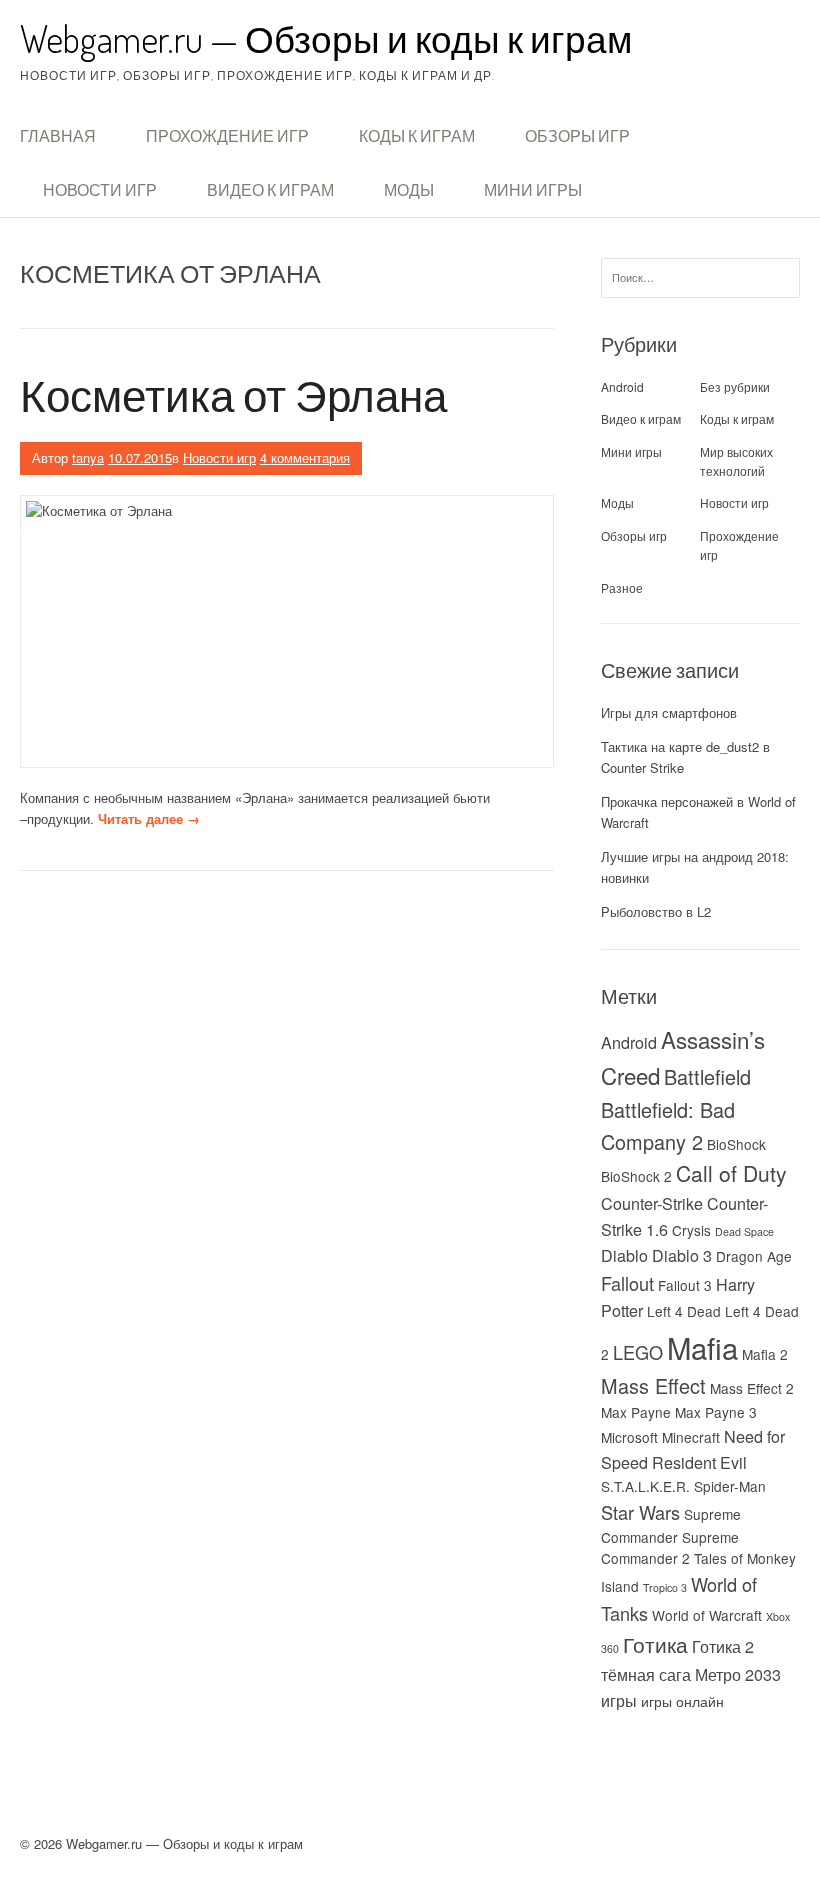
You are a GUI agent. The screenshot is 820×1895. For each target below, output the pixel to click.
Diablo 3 (682, 1255)
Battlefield (707, 1076)
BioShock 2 (636, 1176)
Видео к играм (270, 190)
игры (619, 1700)
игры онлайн (682, 1701)
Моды (409, 190)
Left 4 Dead (684, 1311)
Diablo (624, 1255)
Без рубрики (735, 386)
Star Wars (640, 1512)
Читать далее (149, 818)
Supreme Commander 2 (670, 1548)
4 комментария (305, 457)
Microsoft (629, 1437)
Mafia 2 (765, 1354)
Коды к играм (417, 136)
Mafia (702, 1347)
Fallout (627, 1283)
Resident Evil (699, 1462)
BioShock (736, 1144)
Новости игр (100, 190)
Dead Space (744, 1231)
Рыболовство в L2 (656, 911)
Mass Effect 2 (752, 1388)
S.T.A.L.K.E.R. (645, 1486)
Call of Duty (731, 1173)
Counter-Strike (652, 1203)
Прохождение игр (227, 136)
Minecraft (691, 1437)
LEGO (638, 1352)
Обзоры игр (577, 136)
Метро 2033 (738, 1674)
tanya (88, 457)
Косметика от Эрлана (233, 394)
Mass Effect (653, 1385)
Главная (58, 136)
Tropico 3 (665, 1587)
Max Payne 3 (716, 1412)
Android (622, 386)
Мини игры (533, 190)
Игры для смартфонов (669, 712)
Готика (655, 1644)
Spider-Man (730, 1486)
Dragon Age (754, 1256)
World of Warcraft (707, 1615)
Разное (622, 587)
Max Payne (636, 1412)
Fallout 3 (685, 1285)
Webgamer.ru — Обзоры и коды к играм (326, 38)
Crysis (691, 1230)
